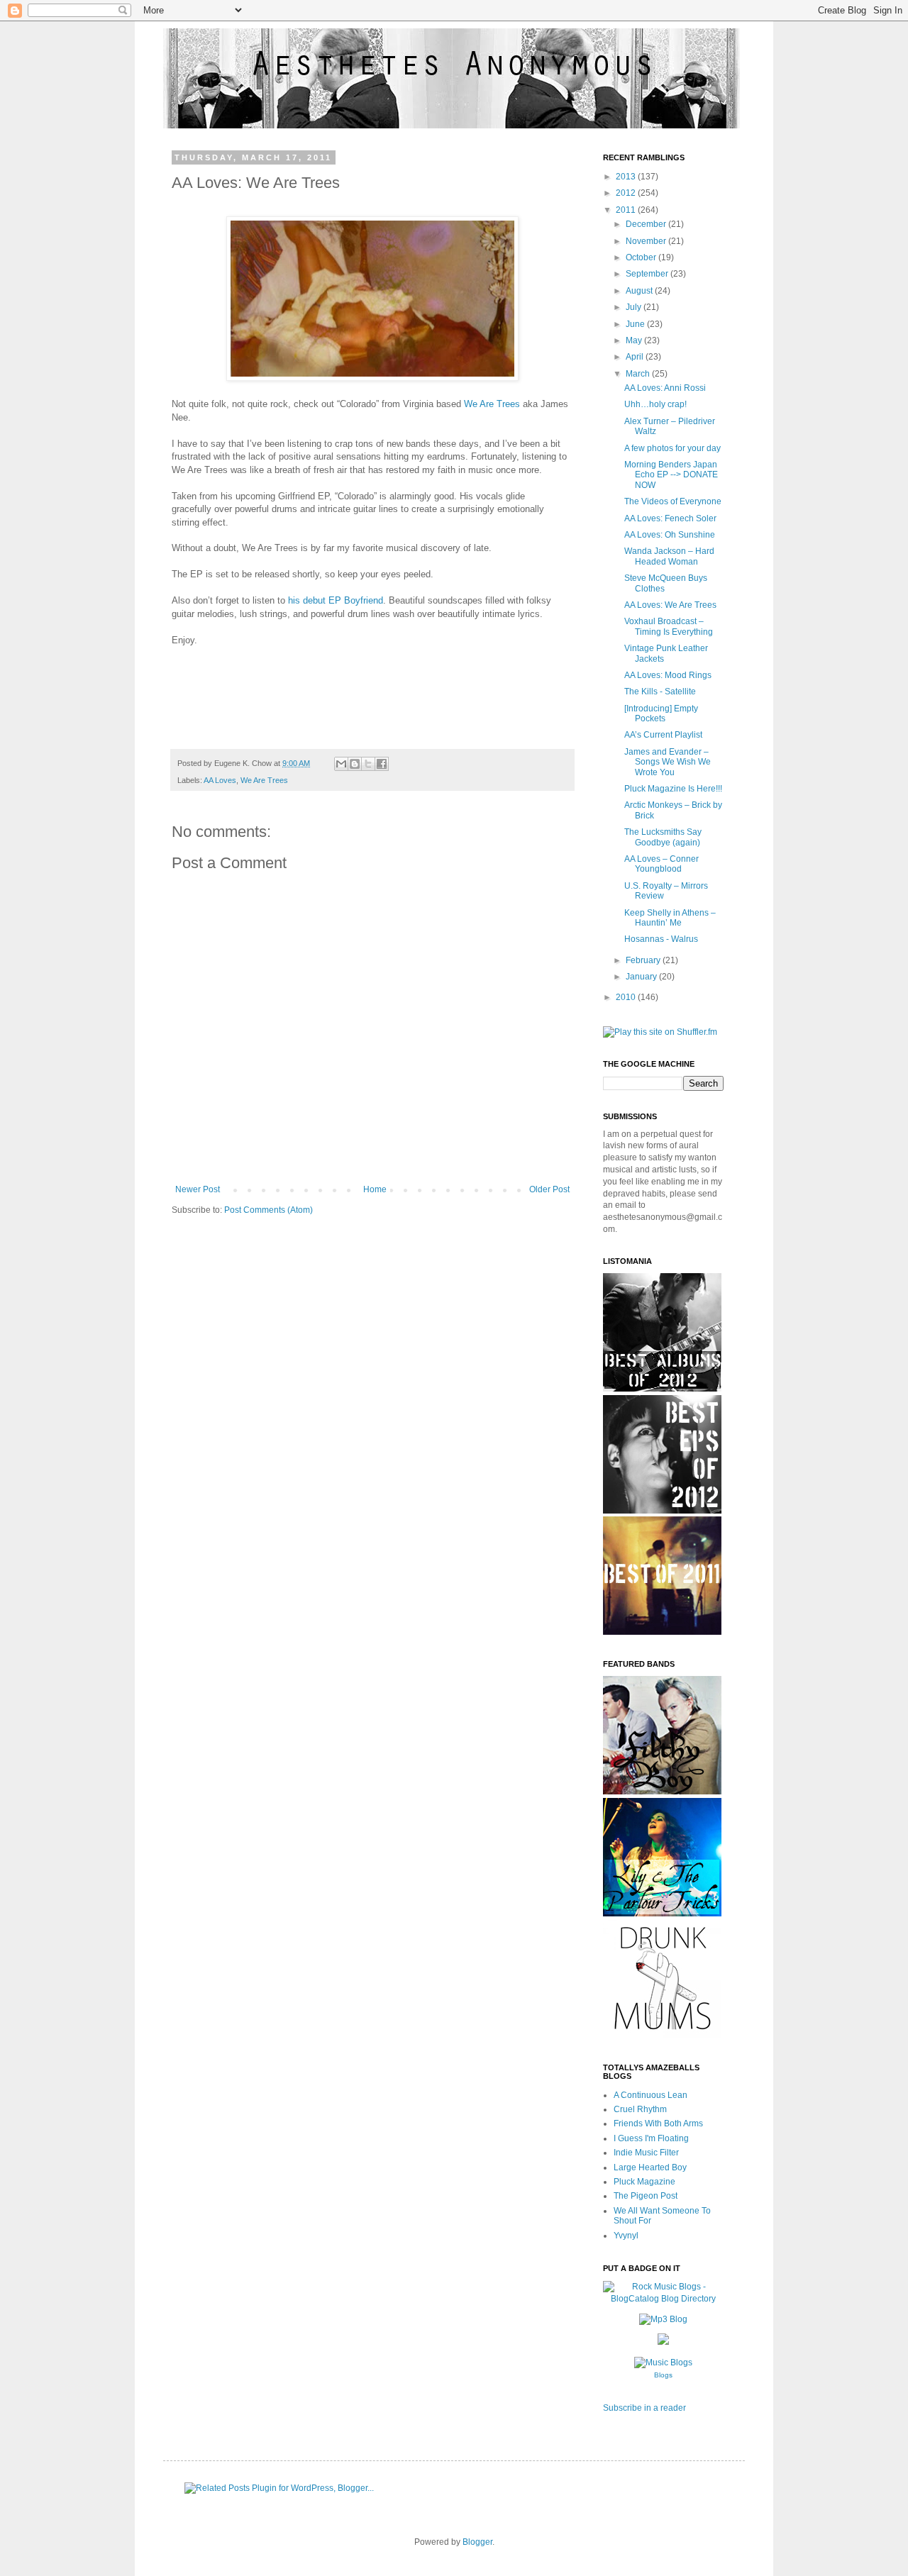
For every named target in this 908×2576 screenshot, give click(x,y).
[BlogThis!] (355, 764)
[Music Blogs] (663, 2363)
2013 (627, 177)
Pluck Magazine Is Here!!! (673, 789)
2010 (627, 997)
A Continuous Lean (650, 2095)
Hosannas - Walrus (661, 939)
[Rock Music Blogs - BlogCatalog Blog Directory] (663, 2299)
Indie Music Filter (646, 2153)
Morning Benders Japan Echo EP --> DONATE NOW (671, 475)
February (644, 960)
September (648, 274)
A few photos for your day (672, 448)
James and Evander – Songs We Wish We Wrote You (668, 762)
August (640, 291)
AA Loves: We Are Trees (670, 605)
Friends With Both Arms (658, 2123)
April (636, 357)
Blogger (477, 2542)
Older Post (549, 1189)
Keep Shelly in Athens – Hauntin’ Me (670, 918)
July (635, 307)
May (635, 340)
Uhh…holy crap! (655, 404)
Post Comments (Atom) (268, 1210)
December (647, 224)
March (639, 374)
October (642, 257)
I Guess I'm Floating (651, 2138)
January (642, 977)
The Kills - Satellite (660, 692)
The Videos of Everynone (673, 501)
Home (375, 1189)
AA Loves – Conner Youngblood (661, 864)
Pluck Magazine (644, 2182)
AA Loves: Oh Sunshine (670, 535)
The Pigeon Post (646, 2196)
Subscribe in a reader (644, 2408)
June (636, 324)
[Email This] (341, 764)
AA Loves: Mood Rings (668, 675)
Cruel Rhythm (640, 2109)
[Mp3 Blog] (663, 2319)
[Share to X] (368, 764)
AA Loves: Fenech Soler (670, 518)
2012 (627, 193)
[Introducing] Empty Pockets (661, 714)
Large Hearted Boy (650, 2167)
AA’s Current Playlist (663, 735)
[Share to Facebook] (382, 764)
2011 (627, 210)
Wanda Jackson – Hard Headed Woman (669, 556)
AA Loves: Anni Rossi (665, 388)
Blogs (663, 2375)
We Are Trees (492, 404)
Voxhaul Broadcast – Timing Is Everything (669, 626)
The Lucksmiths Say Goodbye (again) (663, 837)
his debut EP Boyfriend (336, 600)
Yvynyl (626, 2236)
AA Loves (220, 780)
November (647, 241)
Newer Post (198, 1189)
